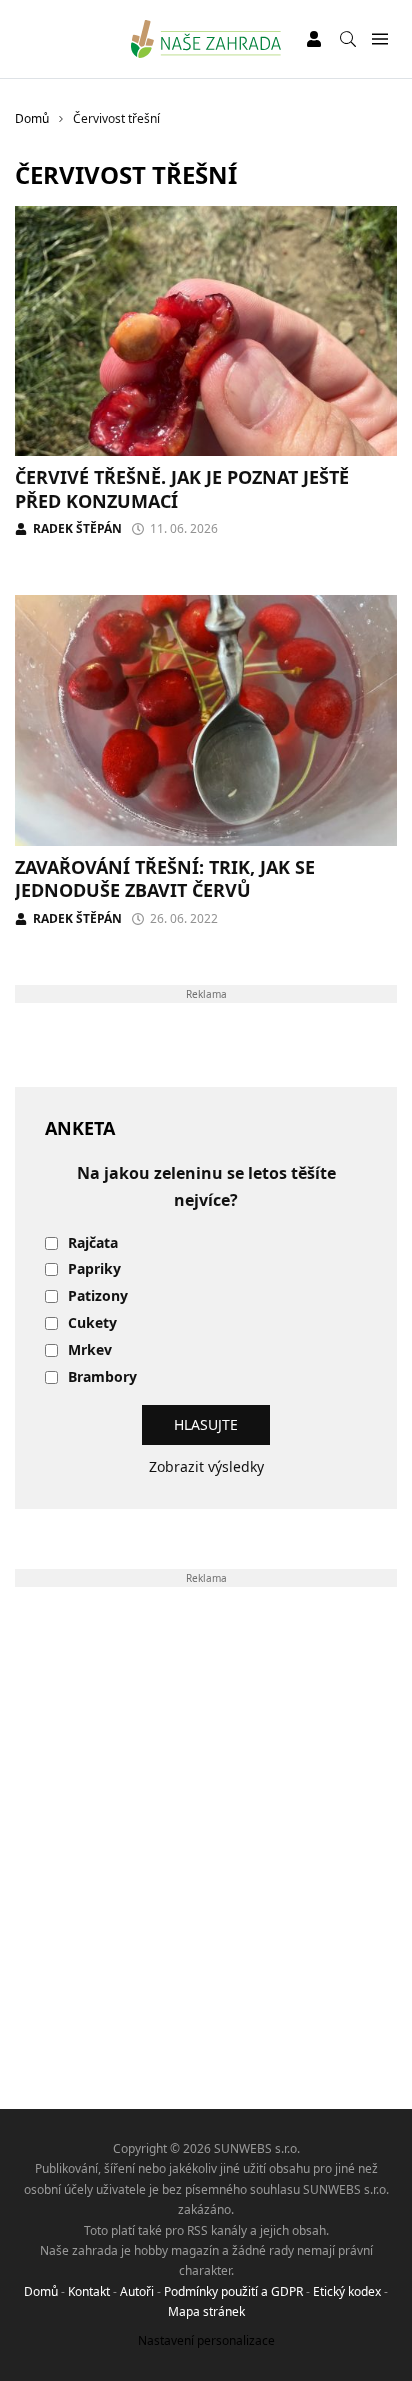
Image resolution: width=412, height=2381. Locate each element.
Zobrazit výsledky (206, 1466)
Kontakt (89, 2291)
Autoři (137, 2291)
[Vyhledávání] (348, 39)
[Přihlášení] (314, 39)
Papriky (94, 1269)
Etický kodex (347, 2291)
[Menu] (379, 39)
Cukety (92, 1323)
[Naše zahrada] (206, 39)
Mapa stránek (206, 2311)
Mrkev (90, 1350)
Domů (41, 2291)
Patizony (98, 1296)
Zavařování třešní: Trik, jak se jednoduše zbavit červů (165, 878)
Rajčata (93, 1243)
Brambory (102, 1377)
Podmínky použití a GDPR (233, 2291)
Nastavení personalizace (206, 2340)
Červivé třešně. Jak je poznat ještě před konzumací (182, 488)
